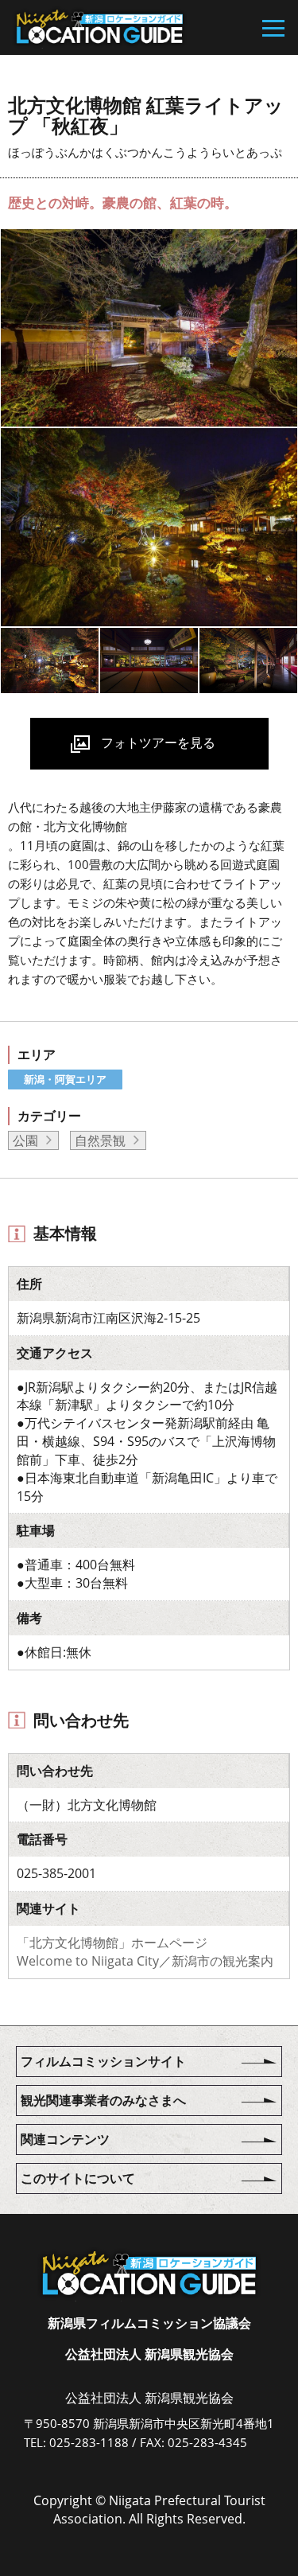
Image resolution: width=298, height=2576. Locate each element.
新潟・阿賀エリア (65, 1079)
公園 (25, 1140)
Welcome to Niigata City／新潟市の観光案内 (145, 1961)
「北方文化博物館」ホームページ (112, 1943)
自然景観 (100, 1140)
